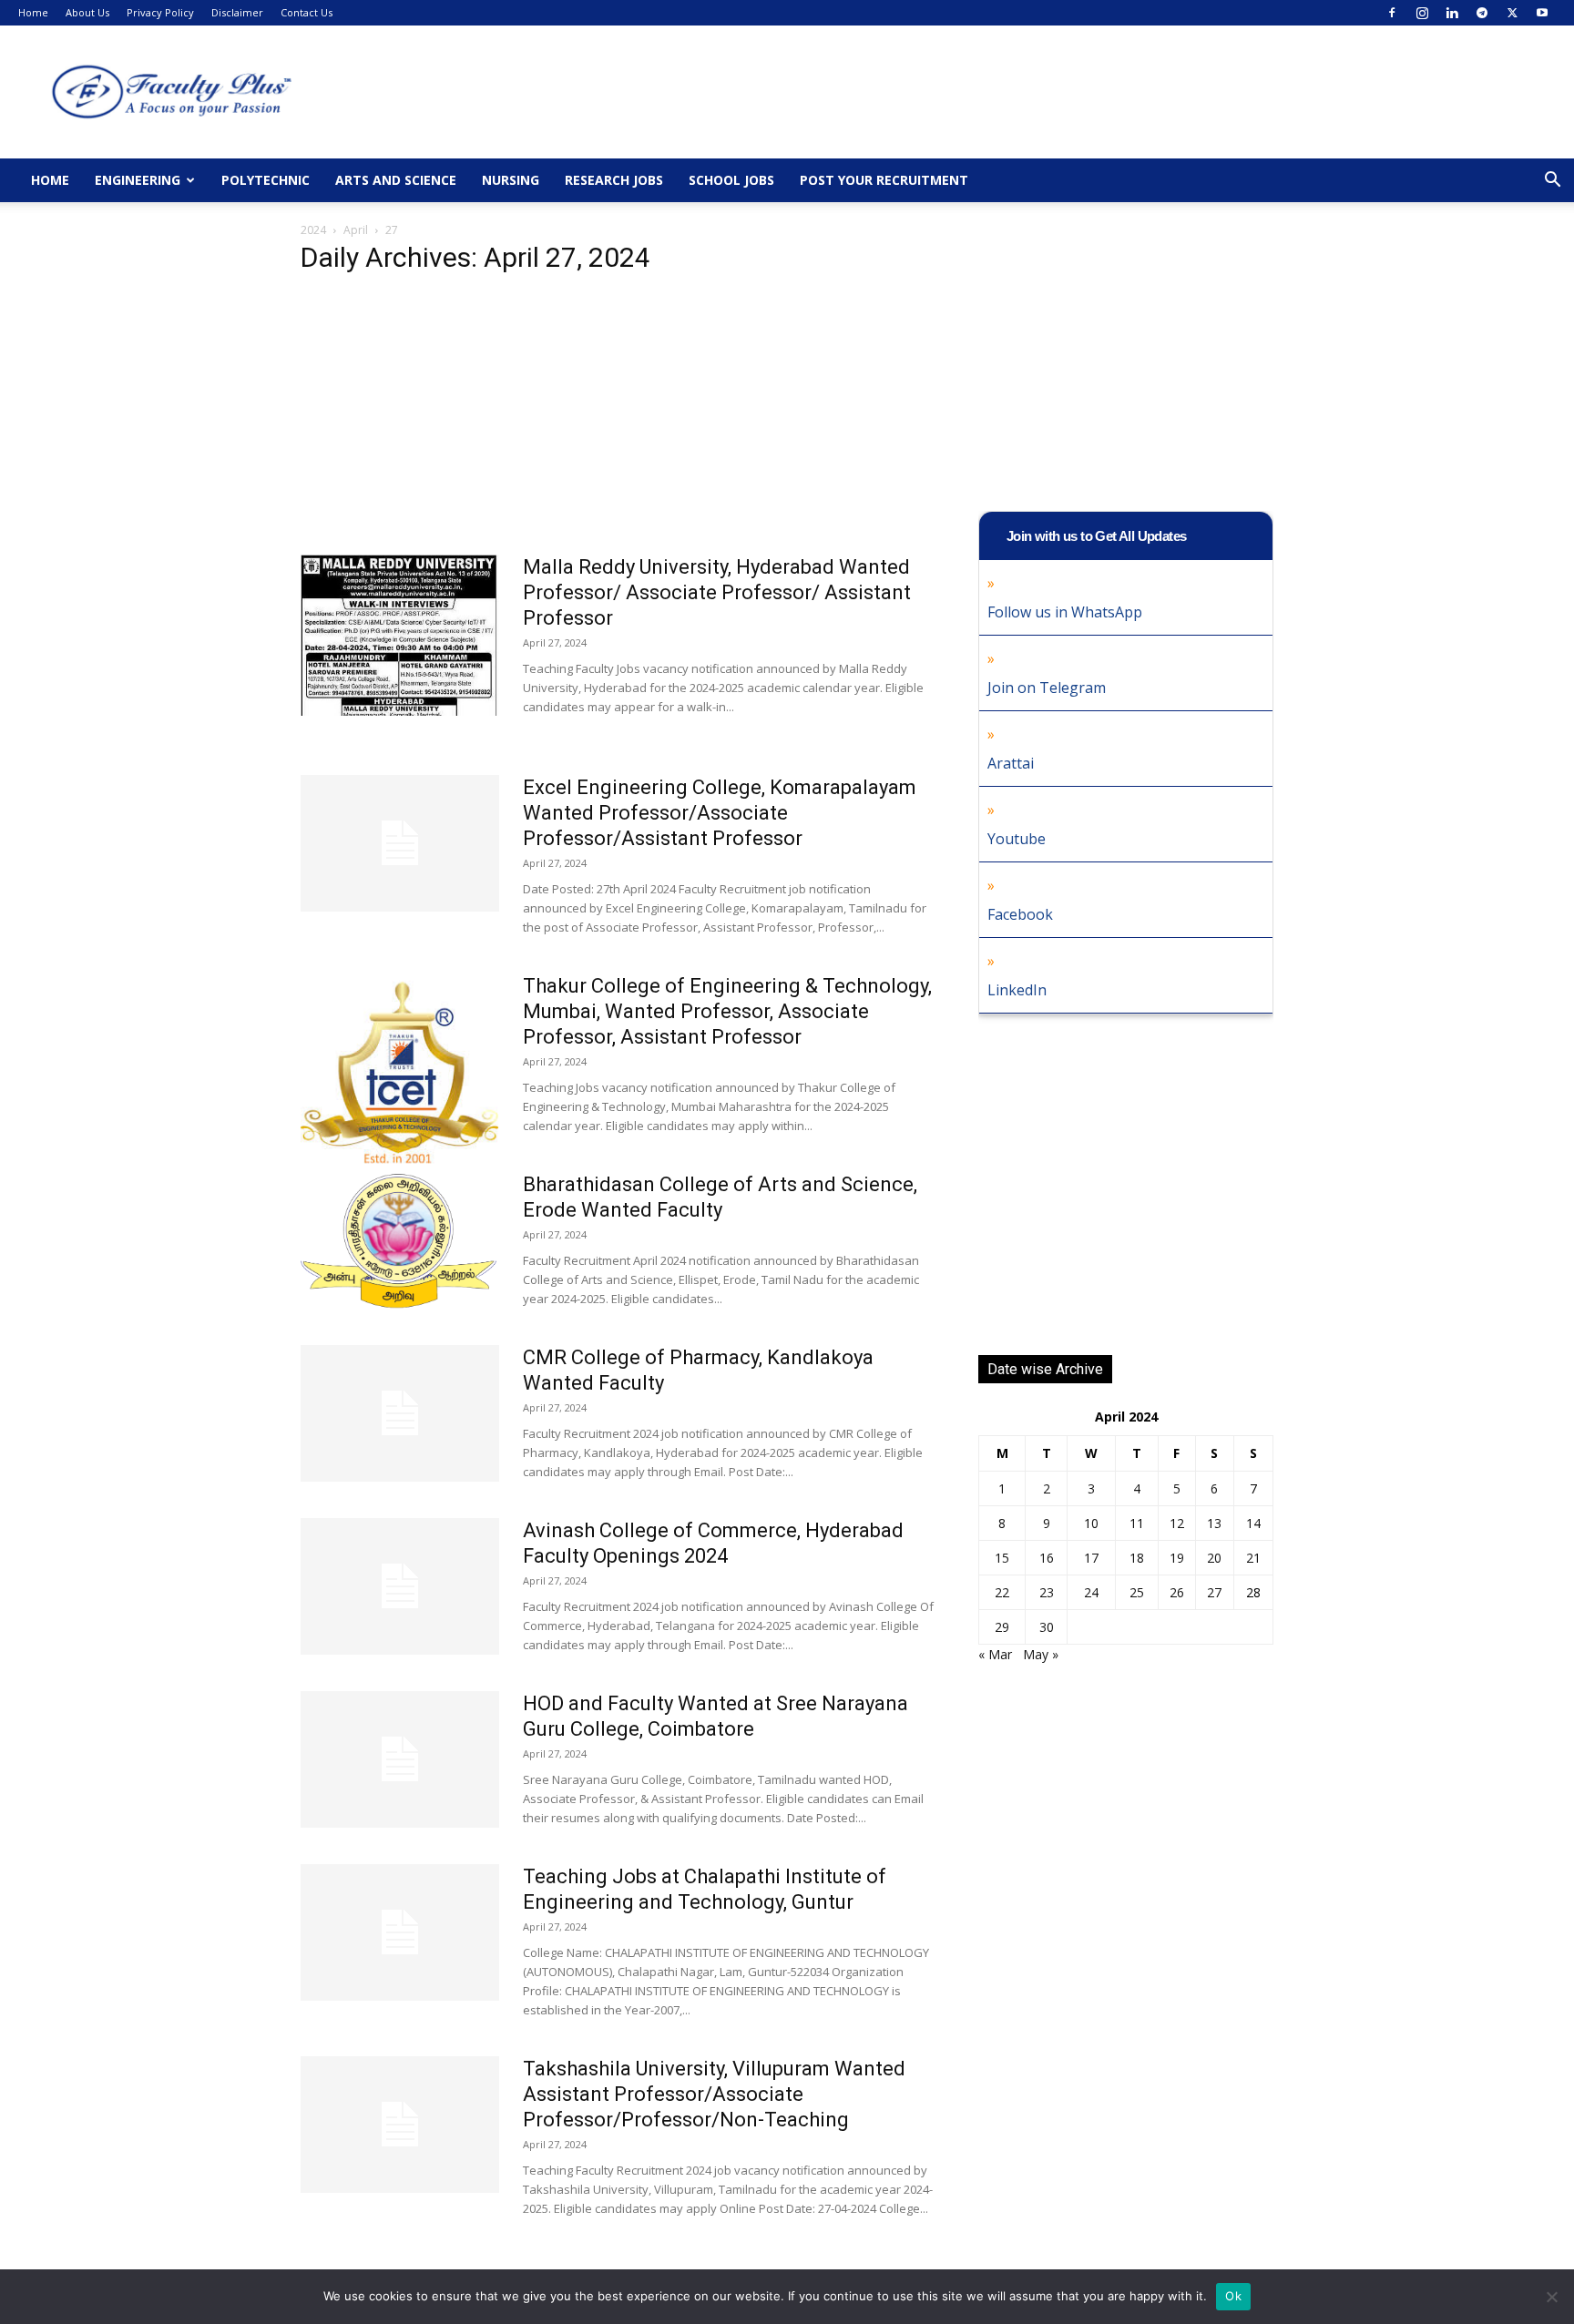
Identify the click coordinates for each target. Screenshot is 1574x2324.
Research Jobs (614, 180)
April (356, 230)
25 (1137, 1592)
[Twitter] (1512, 13)
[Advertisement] (618, 420)
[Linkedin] (1452, 13)
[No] (1551, 2297)
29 (1002, 1627)
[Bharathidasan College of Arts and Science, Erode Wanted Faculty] (399, 1240)
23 (1047, 1592)
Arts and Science (396, 180)
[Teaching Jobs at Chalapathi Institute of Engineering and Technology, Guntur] (400, 1932)
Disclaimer (237, 12)
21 (1253, 1558)
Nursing (511, 180)
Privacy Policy (160, 12)
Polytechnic (266, 180)
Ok (1233, 2296)
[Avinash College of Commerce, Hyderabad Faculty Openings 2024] (400, 1586)
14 (1253, 1523)
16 (1047, 1558)
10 (1091, 1523)
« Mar (995, 1654)
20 (1214, 1558)
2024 (313, 230)
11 (1137, 1523)
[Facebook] (1392, 13)
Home (33, 12)
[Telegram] (1482, 13)
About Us (87, 12)
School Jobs (731, 180)
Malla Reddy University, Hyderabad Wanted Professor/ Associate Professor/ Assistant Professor (717, 592)
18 (1137, 1558)
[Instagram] (1422, 13)
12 (1177, 1523)
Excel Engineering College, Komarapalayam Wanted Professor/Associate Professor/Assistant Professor (720, 813)
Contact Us (307, 12)
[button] (1552, 182)
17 (1091, 1558)
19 (1177, 1558)
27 (1214, 1592)
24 (1091, 1592)
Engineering (138, 180)
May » (1041, 1654)
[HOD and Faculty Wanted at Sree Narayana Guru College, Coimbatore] (400, 1759)
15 (1002, 1558)
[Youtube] (1542, 13)
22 (1002, 1592)
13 (1214, 1523)
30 (1047, 1627)
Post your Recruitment (884, 180)
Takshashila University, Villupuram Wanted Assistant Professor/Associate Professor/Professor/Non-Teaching (714, 2094)
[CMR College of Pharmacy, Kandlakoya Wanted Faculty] (400, 1413)
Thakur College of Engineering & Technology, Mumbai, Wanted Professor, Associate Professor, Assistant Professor (727, 1011)
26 (1177, 1592)
